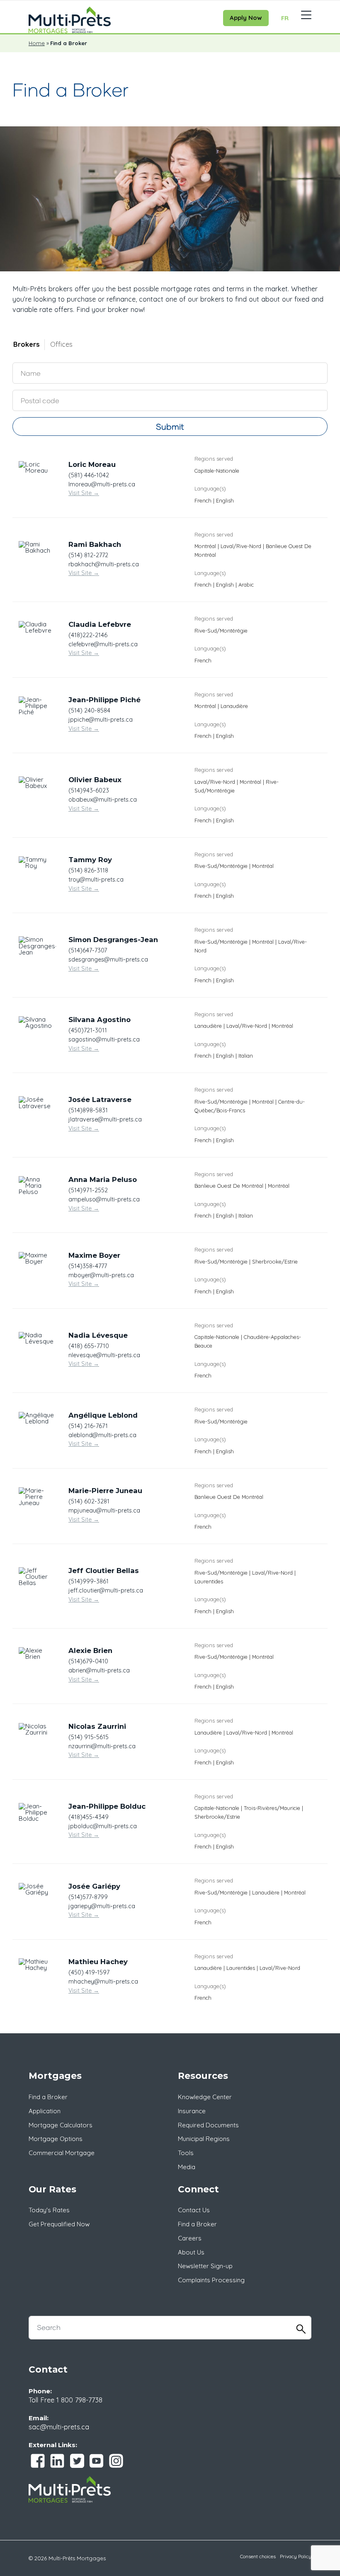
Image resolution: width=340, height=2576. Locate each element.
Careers (190, 2238)
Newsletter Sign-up (205, 2266)
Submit (170, 427)
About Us (191, 2252)
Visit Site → (84, 493)
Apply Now (246, 18)
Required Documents (208, 2125)
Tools (186, 2153)
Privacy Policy (296, 2556)
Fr (285, 18)
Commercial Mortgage (62, 2153)
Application (45, 2111)
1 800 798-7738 (79, 2400)
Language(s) (210, 488)
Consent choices (258, 2556)
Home (37, 43)
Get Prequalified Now (59, 2224)
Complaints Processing (211, 2280)
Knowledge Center (205, 2097)
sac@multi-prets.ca (59, 2427)
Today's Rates (49, 2210)
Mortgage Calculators (61, 2125)
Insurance (192, 2111)
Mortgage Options (56, 2139)
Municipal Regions (204, 2139)
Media (187, 2167)
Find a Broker (48, 2097)
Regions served (214, 459)
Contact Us (194, 2210)
